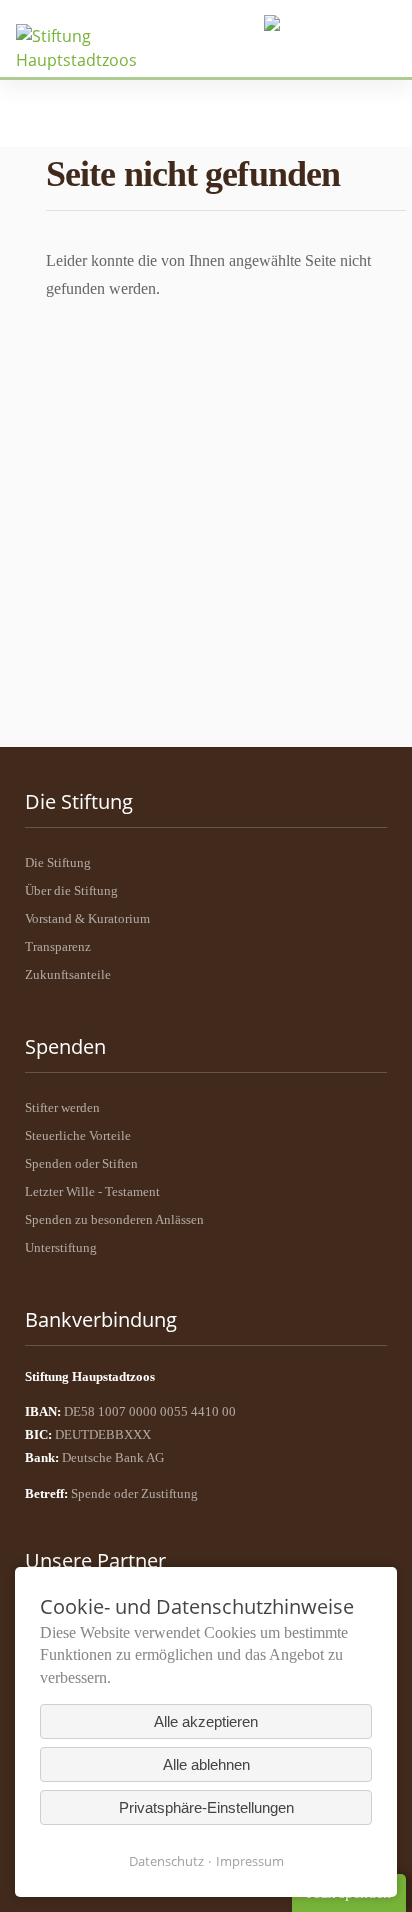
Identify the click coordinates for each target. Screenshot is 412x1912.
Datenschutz (166, 1861)
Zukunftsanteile (68, 974)
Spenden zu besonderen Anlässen (114, 1219)
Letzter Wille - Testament (92, 1191)
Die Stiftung (58, 862)
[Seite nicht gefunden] (88, 48)
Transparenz (58, 946)
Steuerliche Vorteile (78, 1135)
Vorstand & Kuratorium (87, 918)
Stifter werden (62, 1107)
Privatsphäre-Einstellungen (206, 1807)
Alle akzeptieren (206, 1721)
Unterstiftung (61, 1247)
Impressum (250, 1861)
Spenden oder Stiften (81, 1163)
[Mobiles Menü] (328, 25)
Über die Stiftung (71, 890)
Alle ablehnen (206, 1764)
